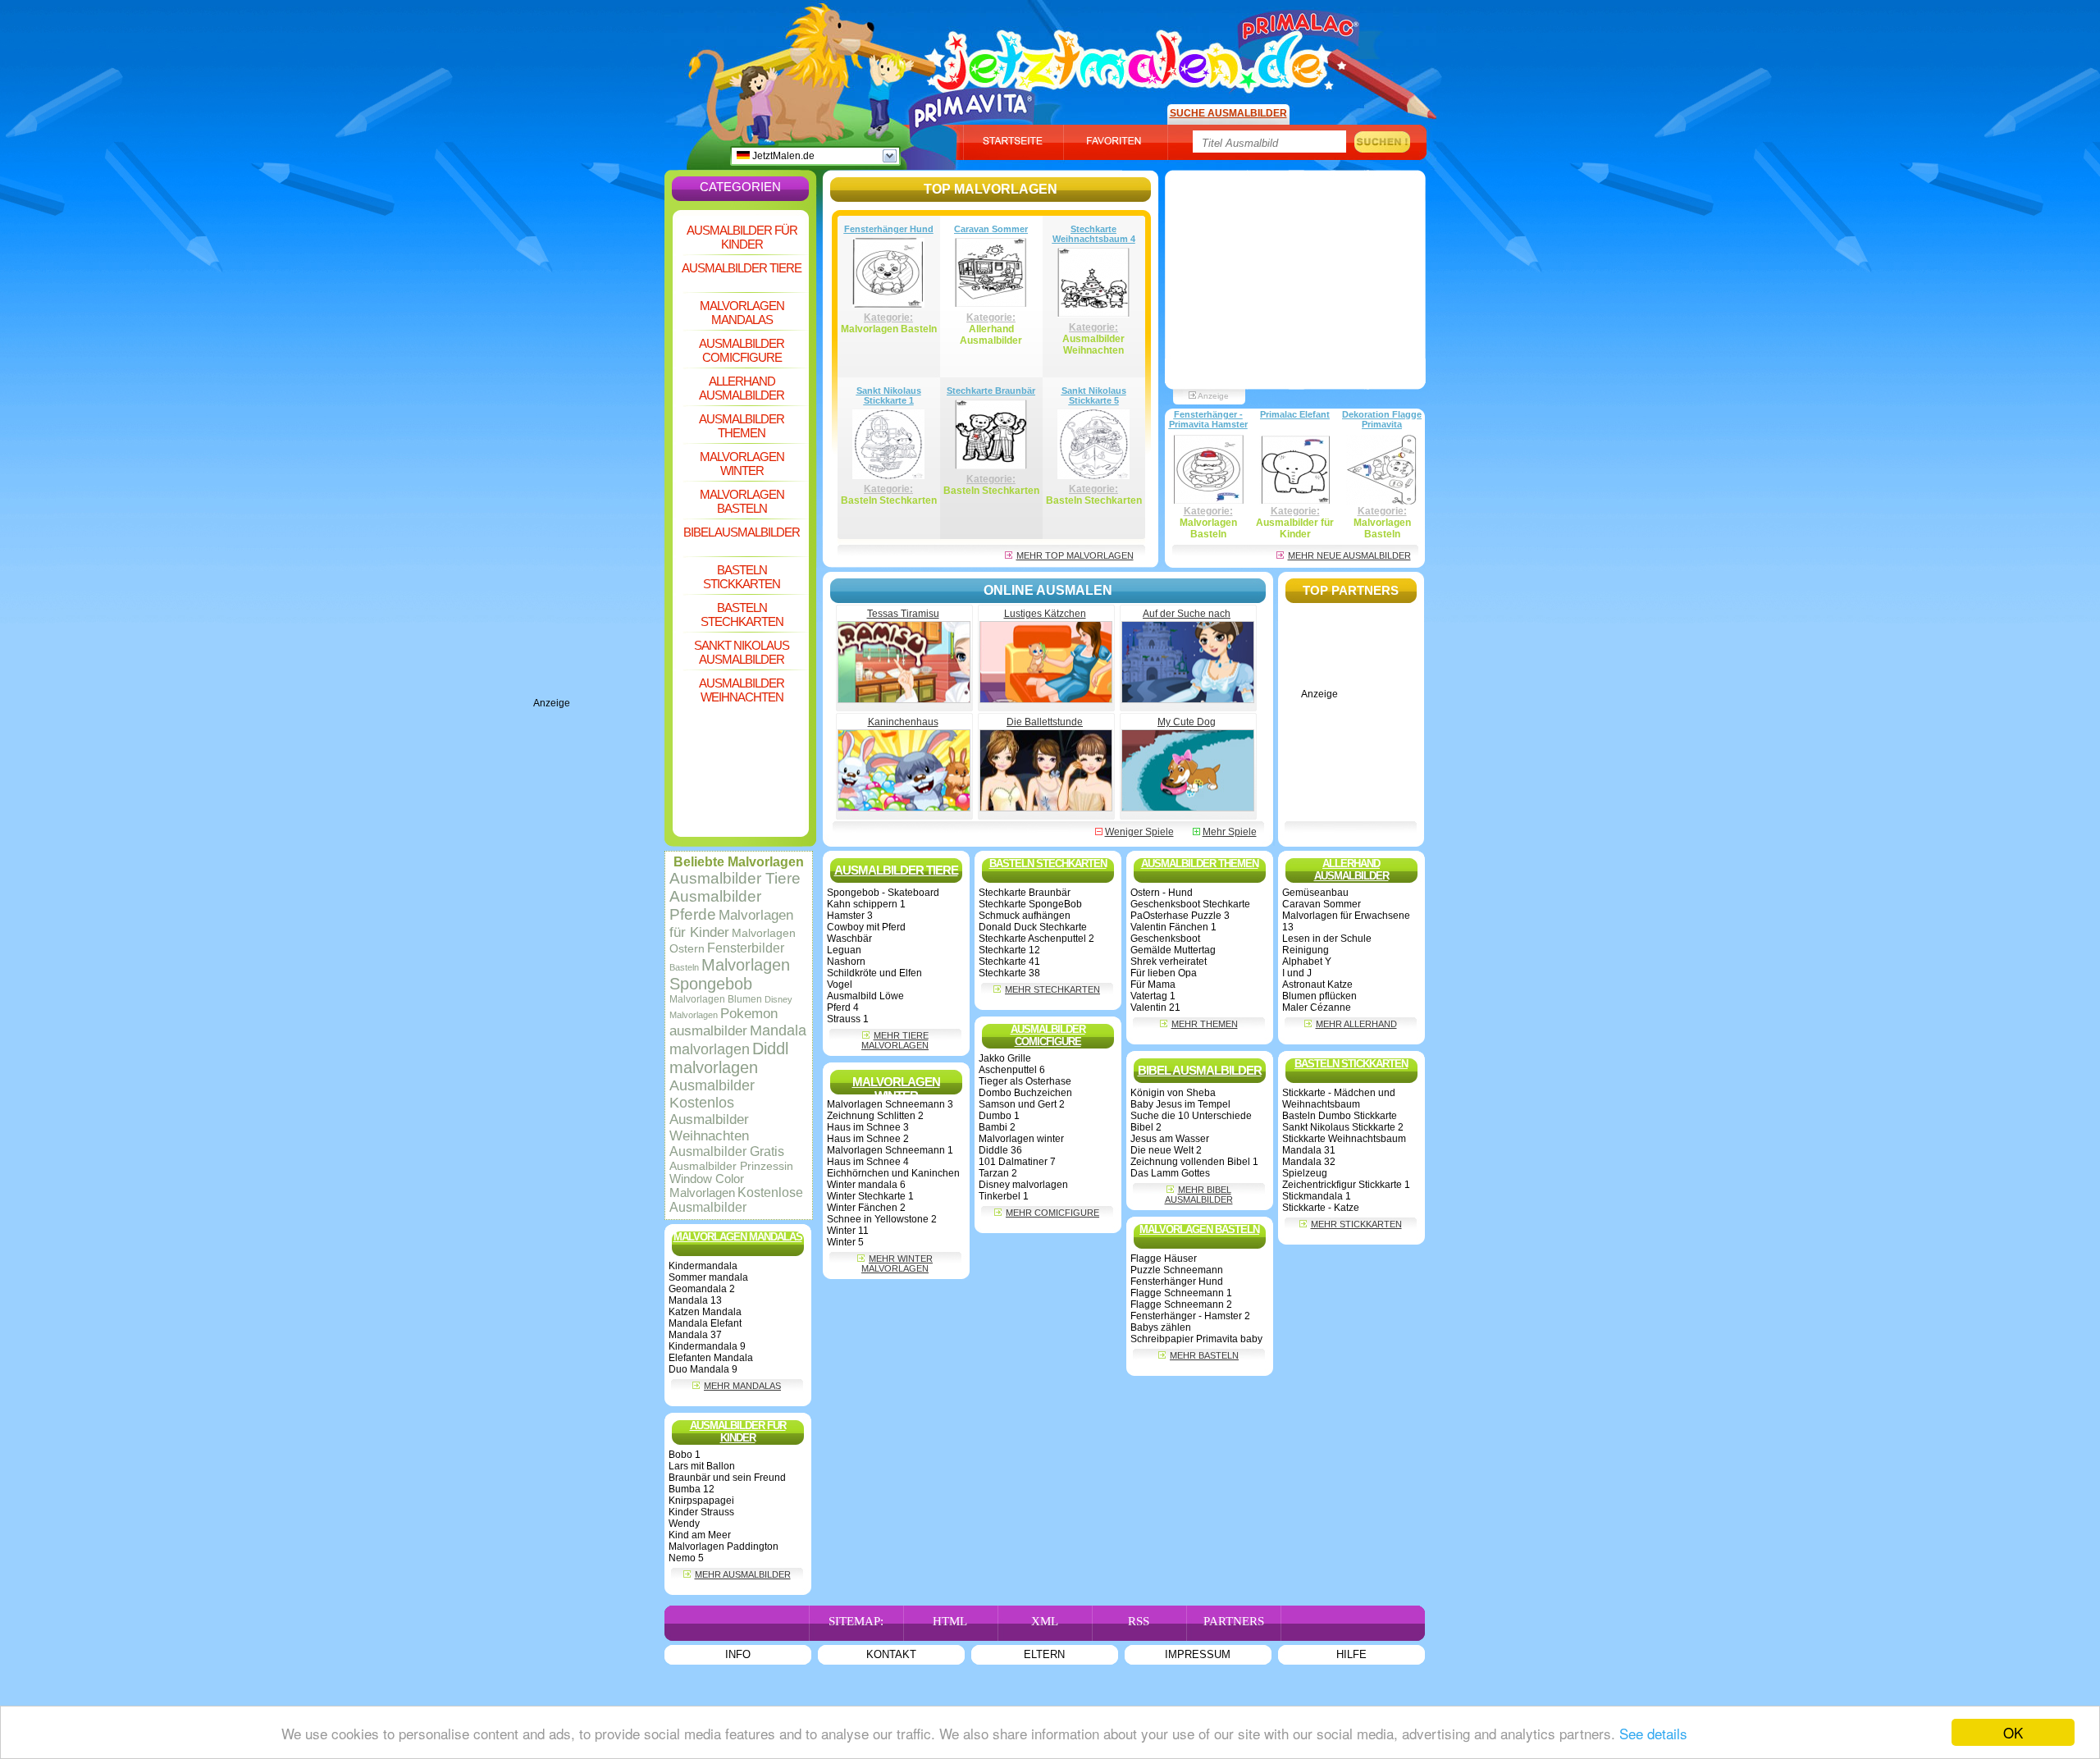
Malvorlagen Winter (742, 464)
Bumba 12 (692, 1489)
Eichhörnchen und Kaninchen (893, 1173)
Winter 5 (845, 1242)
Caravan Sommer (991, 229)
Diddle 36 (1000, 1150)
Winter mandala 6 (866, 1185)
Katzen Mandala (705, 1312)
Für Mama (1153, 985)
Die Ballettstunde (1045, 722)
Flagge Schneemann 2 (1181, 1304)
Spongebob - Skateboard (883, 893)
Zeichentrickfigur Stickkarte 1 (1346, 1185)
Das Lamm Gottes (1170, 1173)
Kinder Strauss (701, 1512)
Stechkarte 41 (1009, 962)
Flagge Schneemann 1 (1181, 1293)
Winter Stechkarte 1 (870, 1196)
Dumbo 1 (999, 1116)
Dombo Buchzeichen (1025, 1093)
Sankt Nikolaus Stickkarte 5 (1094, 395)
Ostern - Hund (1162, 893)
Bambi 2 (997, 1127)
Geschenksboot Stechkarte (1190, 904)
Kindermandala (703, 1266)
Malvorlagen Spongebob (730, 974)
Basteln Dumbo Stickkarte (1340, 1116)
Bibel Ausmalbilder (742, 532)
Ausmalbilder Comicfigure (742, 350)
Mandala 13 (695, 1300)
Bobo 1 (685, 1455)
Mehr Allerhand (1356, 1024)
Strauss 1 (848, 1019)
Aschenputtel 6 (1012, 1070)
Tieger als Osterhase (1025, 1081)
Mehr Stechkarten (1052, 989)
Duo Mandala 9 (703, 1369)
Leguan (844, 950)
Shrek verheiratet (1169, 962)
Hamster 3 (850, 916)
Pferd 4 (843, 1007)
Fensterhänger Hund (889, 229)
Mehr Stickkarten (1356, 1224)
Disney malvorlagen (1023, 1185)
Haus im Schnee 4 (868, 1162)
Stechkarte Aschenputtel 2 (1036, 939)
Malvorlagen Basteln (742, 501)
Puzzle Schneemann (1177, 1270)
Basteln (684, 967)
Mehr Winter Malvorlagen (897, 1263)
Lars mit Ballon (702, 1466)
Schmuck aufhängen (1025, 916)
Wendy (684, 1524)
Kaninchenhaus (903, 722)
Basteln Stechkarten (742, 615)
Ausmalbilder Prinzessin (731, 1166)
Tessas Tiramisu (903, 614)
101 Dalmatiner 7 (1017, 1162)
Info (738, 1654)
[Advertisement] (599, 451)
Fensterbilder (746, 948)
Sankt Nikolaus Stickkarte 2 (1343, 1127)
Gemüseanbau (1315, 893)
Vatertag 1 (1153, 996)
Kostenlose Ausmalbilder (736, 1200)
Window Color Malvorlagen (707, 1186)
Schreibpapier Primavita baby (1196, 1339)
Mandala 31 (1309, 1150)
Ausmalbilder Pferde (715, 905)
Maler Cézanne (1317, 1007)
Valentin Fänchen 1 (1173, 927)
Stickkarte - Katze (1321, 1208)
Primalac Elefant (1295, 414)
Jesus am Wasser (1170, 1139)
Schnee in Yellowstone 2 (882, 1219)
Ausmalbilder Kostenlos (712, 1094)
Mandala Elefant (705, 1323)
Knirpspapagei (701, 1501)
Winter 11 (848, 1231)
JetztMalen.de (782, 156)
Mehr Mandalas (742, 1386)
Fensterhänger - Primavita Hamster (1208, 419)
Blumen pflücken (1319, 996)
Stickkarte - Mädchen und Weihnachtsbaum (1339, 1099)
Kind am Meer (700, 1535)
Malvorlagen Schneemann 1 (890, 1150)
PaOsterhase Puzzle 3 (1180, 916)
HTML (950, 1621)
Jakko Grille (1005, 1058)
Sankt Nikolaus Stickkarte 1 (889, 395)
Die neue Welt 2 (1166, 1150)
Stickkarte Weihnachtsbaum (1344, 1139)
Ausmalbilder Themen (742, 426)
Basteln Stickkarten (742, 577)
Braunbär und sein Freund (727, 1478)
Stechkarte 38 (1009, 973)
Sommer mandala (708, 1277)
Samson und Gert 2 (1022, 1104)
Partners (1234, 1621)
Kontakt (891, 1654)
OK (2013, 1732)
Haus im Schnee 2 (868, 1139)
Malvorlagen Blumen (716, 999)
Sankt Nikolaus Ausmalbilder (742, 652)
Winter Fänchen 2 (866, 1208)
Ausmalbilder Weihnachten (742, 690)
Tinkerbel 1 (1004, 1196)
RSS (1139, 1621)
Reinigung (1306, 950)
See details (1653, 1733)
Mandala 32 (1309, 1162)
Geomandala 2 (702, 1289)
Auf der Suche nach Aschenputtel (1187, 619)
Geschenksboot (1165, 939)
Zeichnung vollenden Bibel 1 (1194, 1162)
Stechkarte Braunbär (991, 391)
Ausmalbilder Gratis (727, 1151)
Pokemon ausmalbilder (724, 1022)
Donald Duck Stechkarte (1033, 927)
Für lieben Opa (1164, 973)
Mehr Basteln (1204, 1355)
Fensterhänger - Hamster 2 (1190, 1316)
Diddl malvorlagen (729, 1058)
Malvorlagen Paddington (724, 1547)
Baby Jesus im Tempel (1180, 1104)
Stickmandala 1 (1317, 1196)
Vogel (840, 985)
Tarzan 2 (998, 1173)
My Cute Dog (1187, 722)
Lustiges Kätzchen (1045, 614)
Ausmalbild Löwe (865, 996)
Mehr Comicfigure (1052, 1213)
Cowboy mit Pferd (866, 927)
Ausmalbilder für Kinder (742, 237)
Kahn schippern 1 (866, 904)
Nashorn (846, 962)
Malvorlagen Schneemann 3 (890, 1104)
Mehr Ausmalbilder (743, 1574)
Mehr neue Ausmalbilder (1349, 555)
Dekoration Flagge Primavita (1382, 419)
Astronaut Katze (1317, 985)
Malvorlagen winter (1021, 1139)
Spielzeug (1305, 1173)
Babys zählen (1161, 1327)
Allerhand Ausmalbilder (742, 388)
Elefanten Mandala (711, 1358)
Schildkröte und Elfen (874, 973)
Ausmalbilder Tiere (742, 268)
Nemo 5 (686, 1558)
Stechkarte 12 (1009, 950)
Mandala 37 (695, 1335)
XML (1045, 1621)
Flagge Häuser (1164, 1259)
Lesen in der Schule (1327, 939)
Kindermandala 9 (707, 1346)
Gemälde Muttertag (1173, 950)
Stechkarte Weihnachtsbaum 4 (1094, 234)
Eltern (1044, 1654)
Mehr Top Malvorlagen (1075, 555)
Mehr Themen (1205, 1024)
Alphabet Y (1307, 962)
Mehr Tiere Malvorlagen (895, 1040)
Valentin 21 (1155, 1007)
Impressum (1198, 1654)
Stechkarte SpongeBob (1030, 904)
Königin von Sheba (1173, 1093)
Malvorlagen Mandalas (742, 313)
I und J (1297, 973)
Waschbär (849, 939)
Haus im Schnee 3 (868, 1127)
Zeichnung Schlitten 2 (875, 1116)
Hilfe (1351, 1654)
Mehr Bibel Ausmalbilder (1199, 1195)
